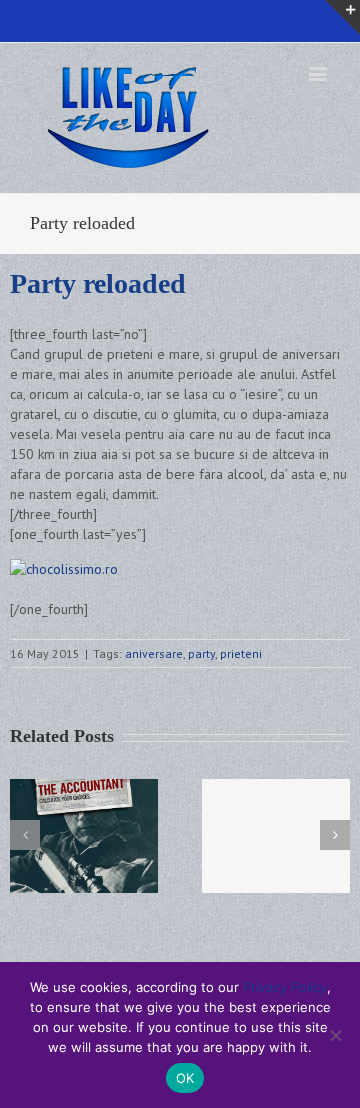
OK (185, 1078)
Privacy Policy (285, 987)
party (201, 653)
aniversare (154, 653)
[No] (335, 1035)
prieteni (241, 653)
